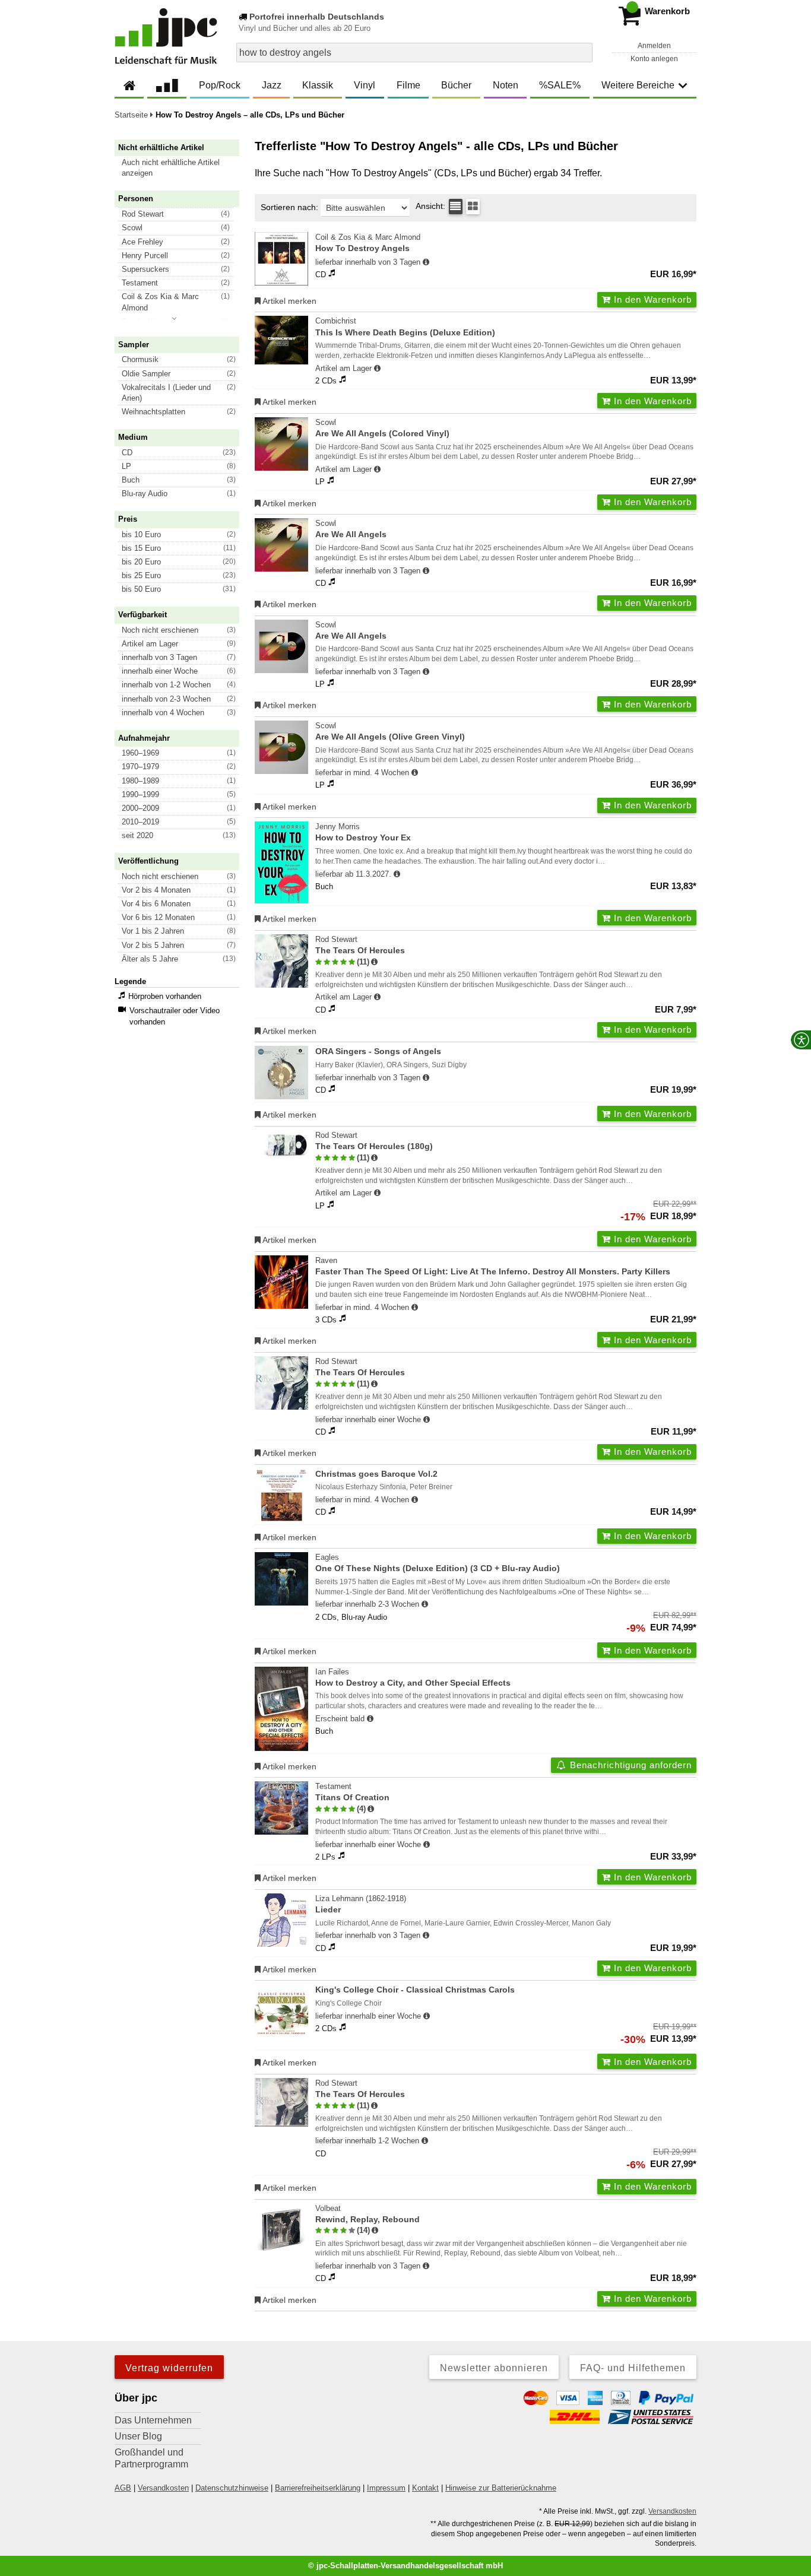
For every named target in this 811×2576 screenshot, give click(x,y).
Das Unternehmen (153, 2420)
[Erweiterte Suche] (582, 52)
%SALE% (560, 85)
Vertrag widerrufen (169, 2368)
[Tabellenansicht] (456, 207)
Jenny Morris (363, 832)
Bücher (456, 85)
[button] (182, 168)
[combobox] (414, 53)
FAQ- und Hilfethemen (633, 2368)
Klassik (318, 85)
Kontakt (425, 2488)
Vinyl (365, 85)
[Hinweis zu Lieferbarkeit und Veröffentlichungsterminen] (426, 262)
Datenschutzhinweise (232, 2488)
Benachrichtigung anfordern (629, 1765)
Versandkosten (163, 2488)
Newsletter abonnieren (494, 2368)
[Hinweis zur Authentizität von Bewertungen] (374, 962)
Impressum (386, 2488)
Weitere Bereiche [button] (638, 85)
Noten (506, 85)
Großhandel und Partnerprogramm (151, 2458)
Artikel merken (289, 301)
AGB (123, 2488)
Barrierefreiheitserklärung (318, 2488)
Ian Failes (413, 1677)
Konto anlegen (654, 59)
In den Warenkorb (651, 299)
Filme (408, 85)
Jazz (272, 85)
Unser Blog (138, 2436)
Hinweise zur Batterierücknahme (501, 2488)
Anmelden (654, 46)
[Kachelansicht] (473, 207)
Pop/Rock (220, 85)
